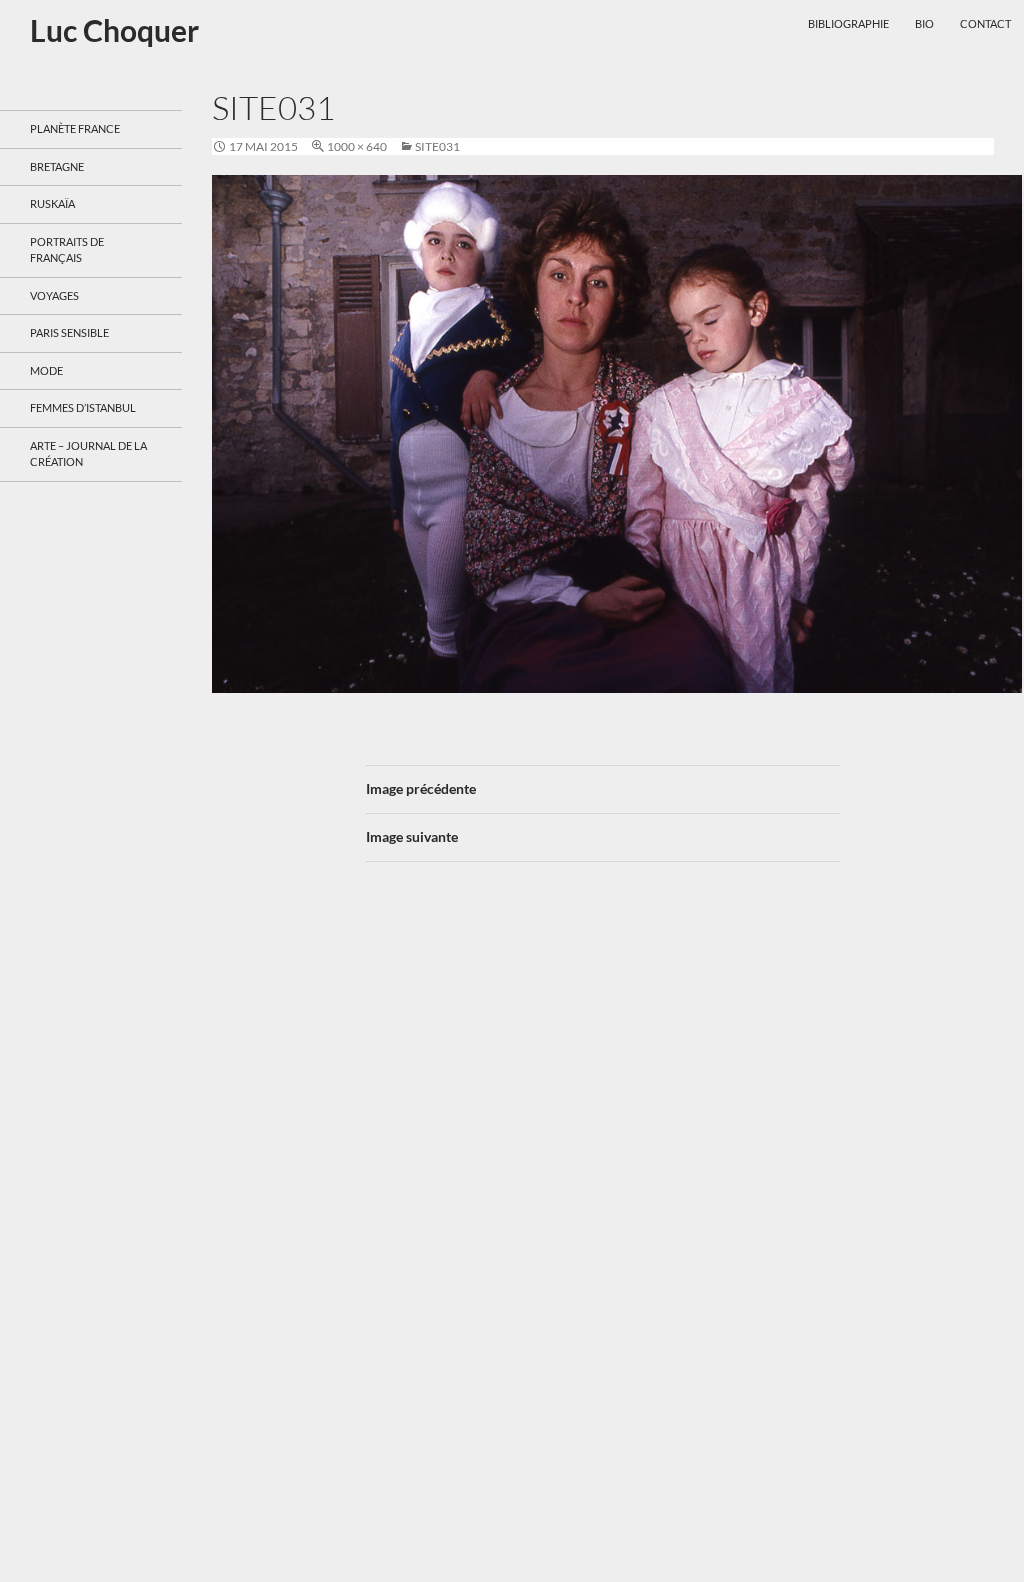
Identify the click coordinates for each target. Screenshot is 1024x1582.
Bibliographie (848, 23)
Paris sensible (69, 332)
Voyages (54, 295)
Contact (985, 23)
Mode (46, 370)
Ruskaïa (52, 203)
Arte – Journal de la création (88, 454)
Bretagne (57, 166)
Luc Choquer (114, 30)
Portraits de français (67, 250)
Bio (924, 23)
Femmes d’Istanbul (83, 407)
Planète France (75, 128)
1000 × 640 (357, 146)
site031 (437, 146)
